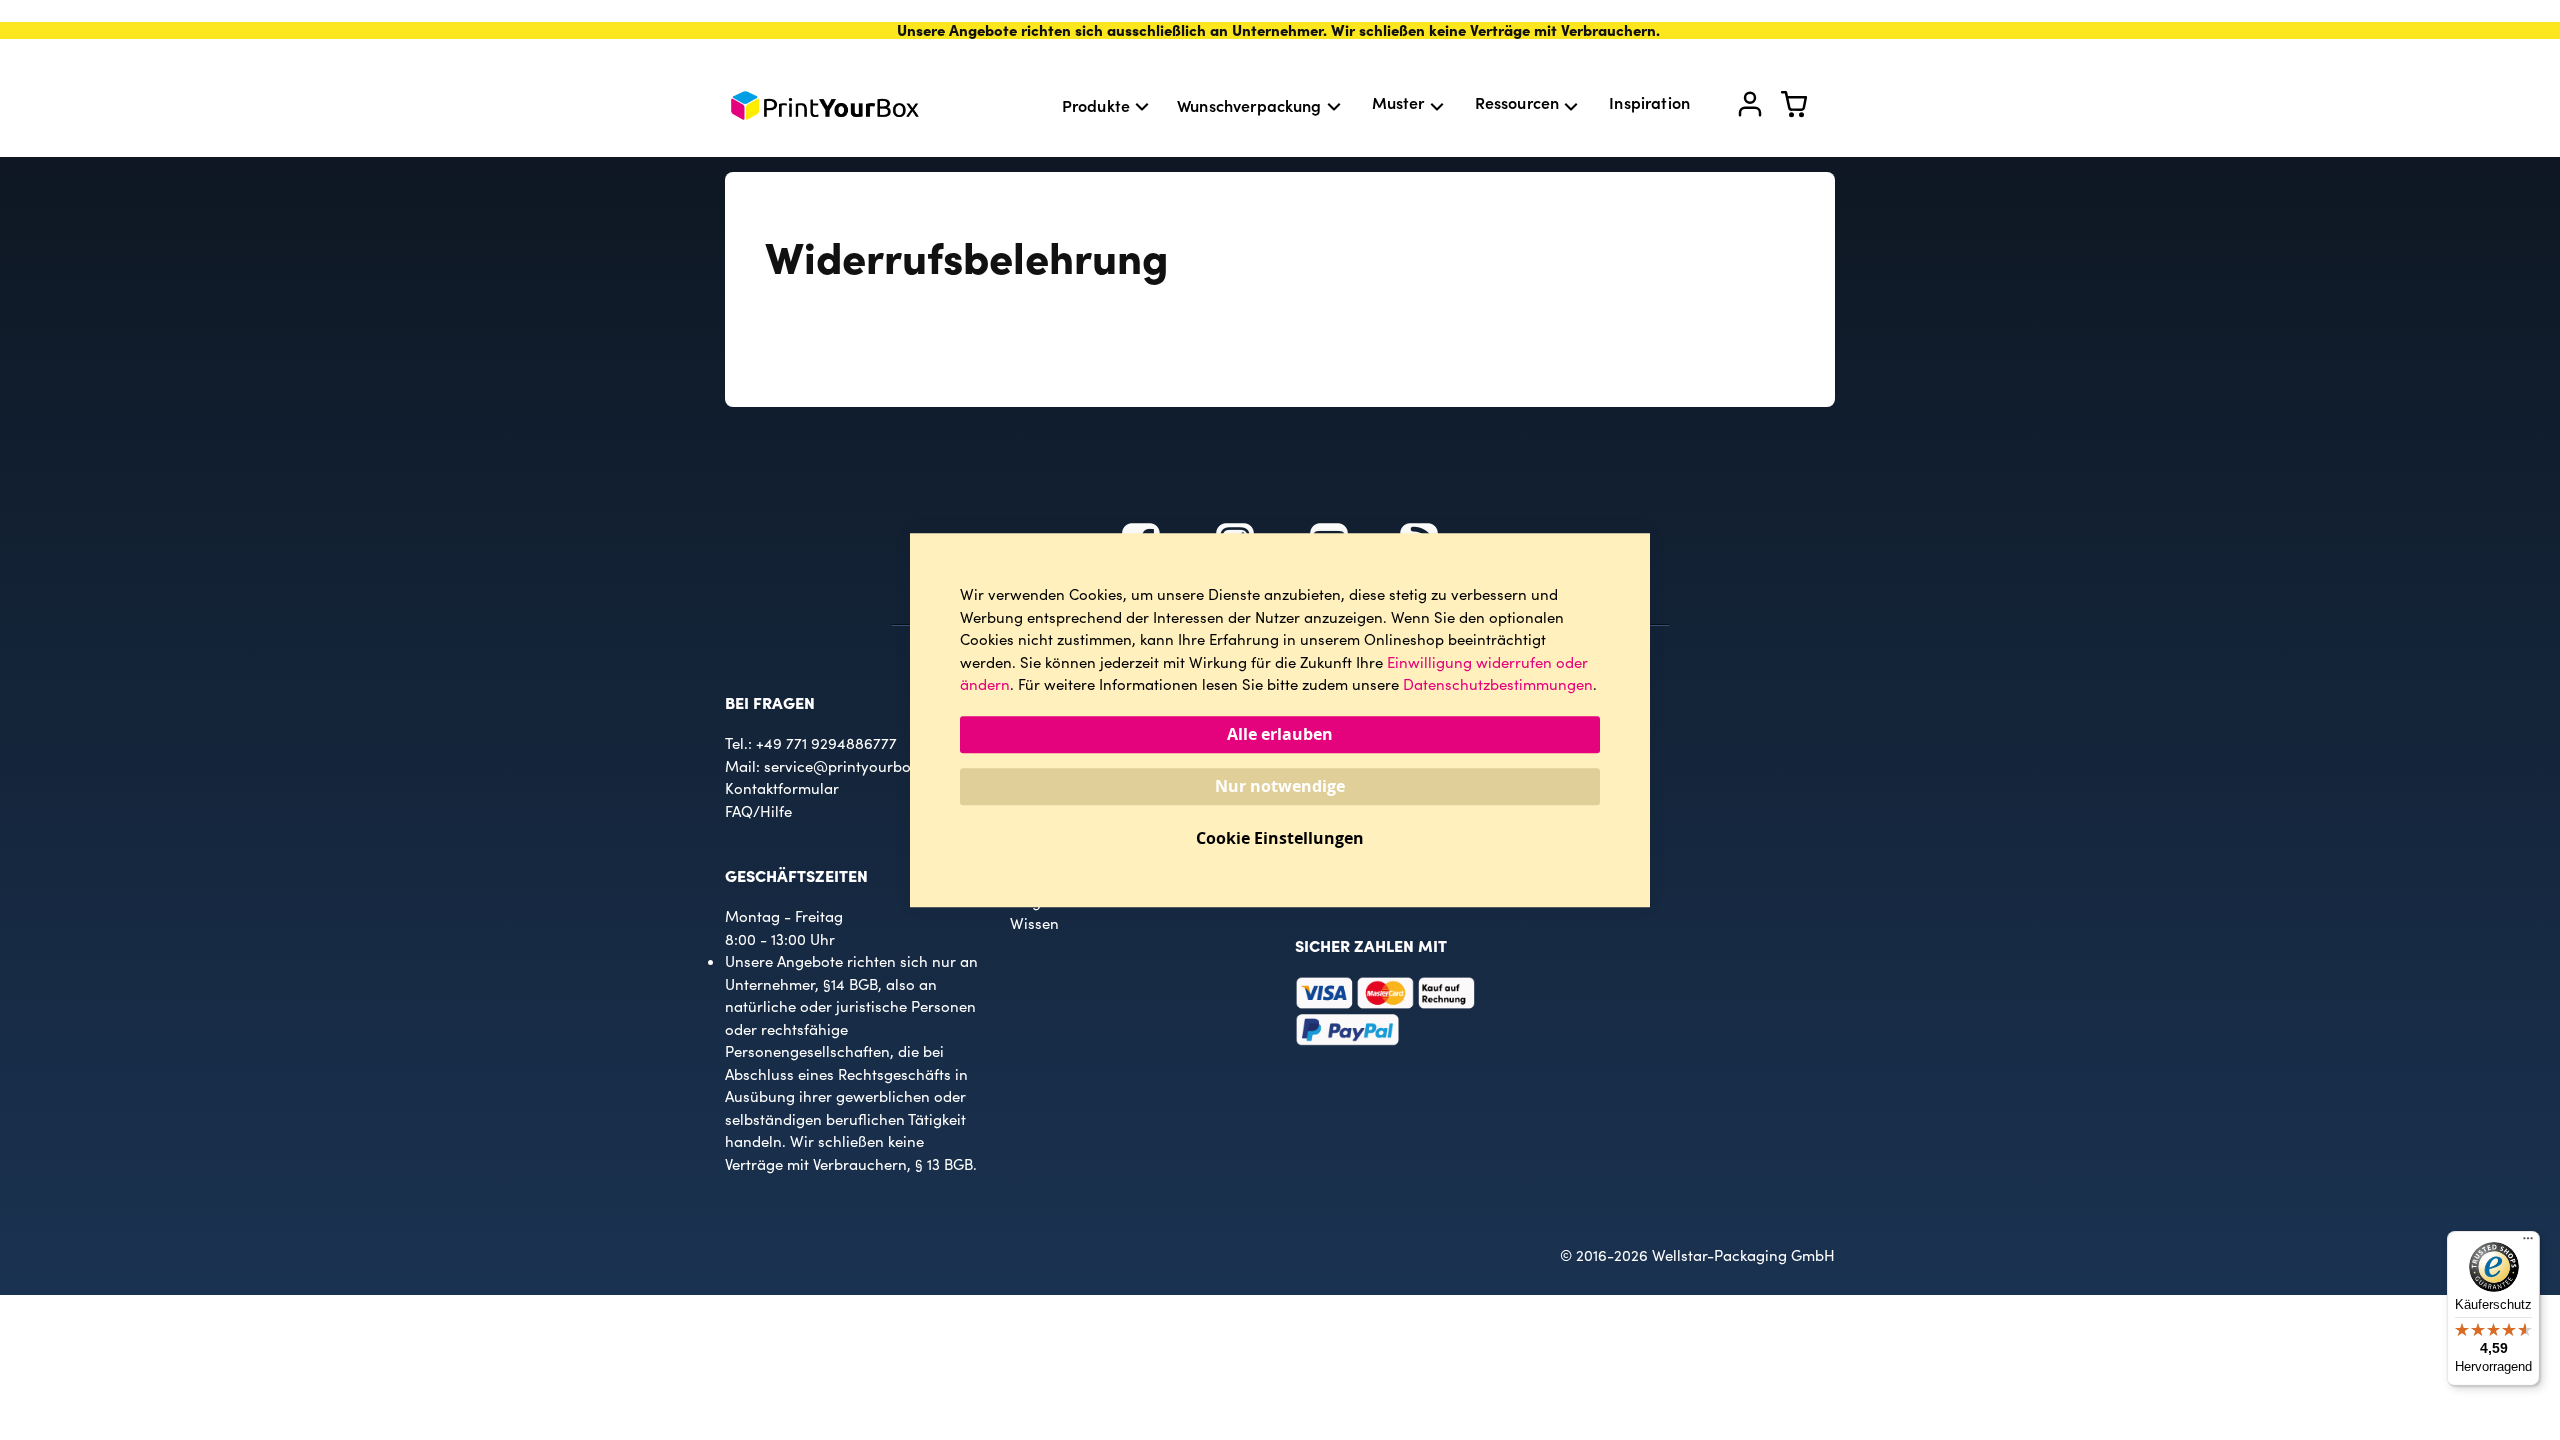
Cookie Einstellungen (1280, 838)
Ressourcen (1517, 102)
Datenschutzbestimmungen (1498, 684)
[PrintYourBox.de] (825, 105)
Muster (1398, 102)
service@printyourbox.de (851, 766)
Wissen (1034, 923)
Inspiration (1649, 102)
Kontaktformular (782, 788)
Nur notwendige (1280, 786)
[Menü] (2528, 1243)
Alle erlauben (1280, 734)
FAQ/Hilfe (758, 811)
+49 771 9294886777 (826, 743)
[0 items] (1806, 109)
